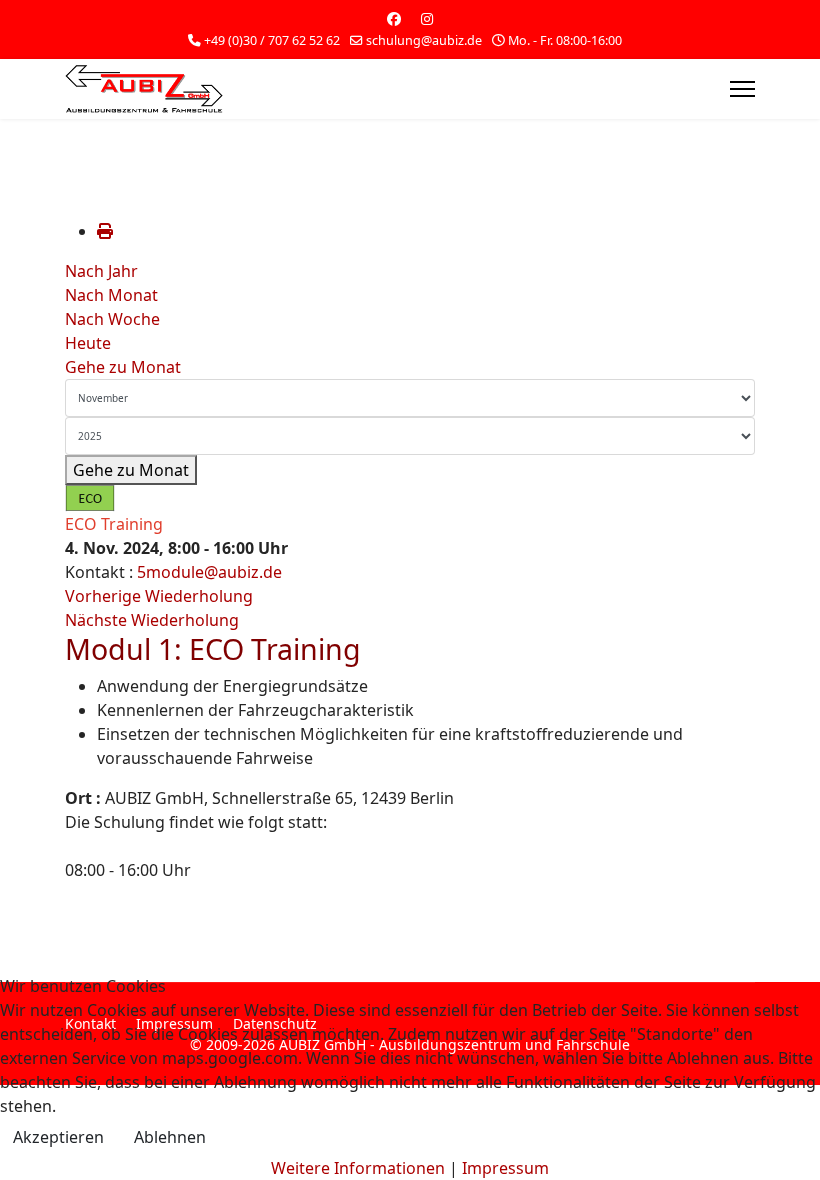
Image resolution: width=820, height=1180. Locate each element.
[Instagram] (427, 18)
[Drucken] (105, 231)
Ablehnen (170, 1137)
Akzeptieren (58, 1137)
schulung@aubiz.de (424, 40)
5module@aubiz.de (209, 572)
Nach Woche (112, 319)
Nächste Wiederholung (152, 620)
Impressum (505, 1168)
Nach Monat (111, 295)
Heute (88, 343)
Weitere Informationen (358, 1168)
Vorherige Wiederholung (159, 596)
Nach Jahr (101, 271)
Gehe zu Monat (123, 367)
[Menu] (742, 89)
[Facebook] (394, 18)
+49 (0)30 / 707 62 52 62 (272, 40)
